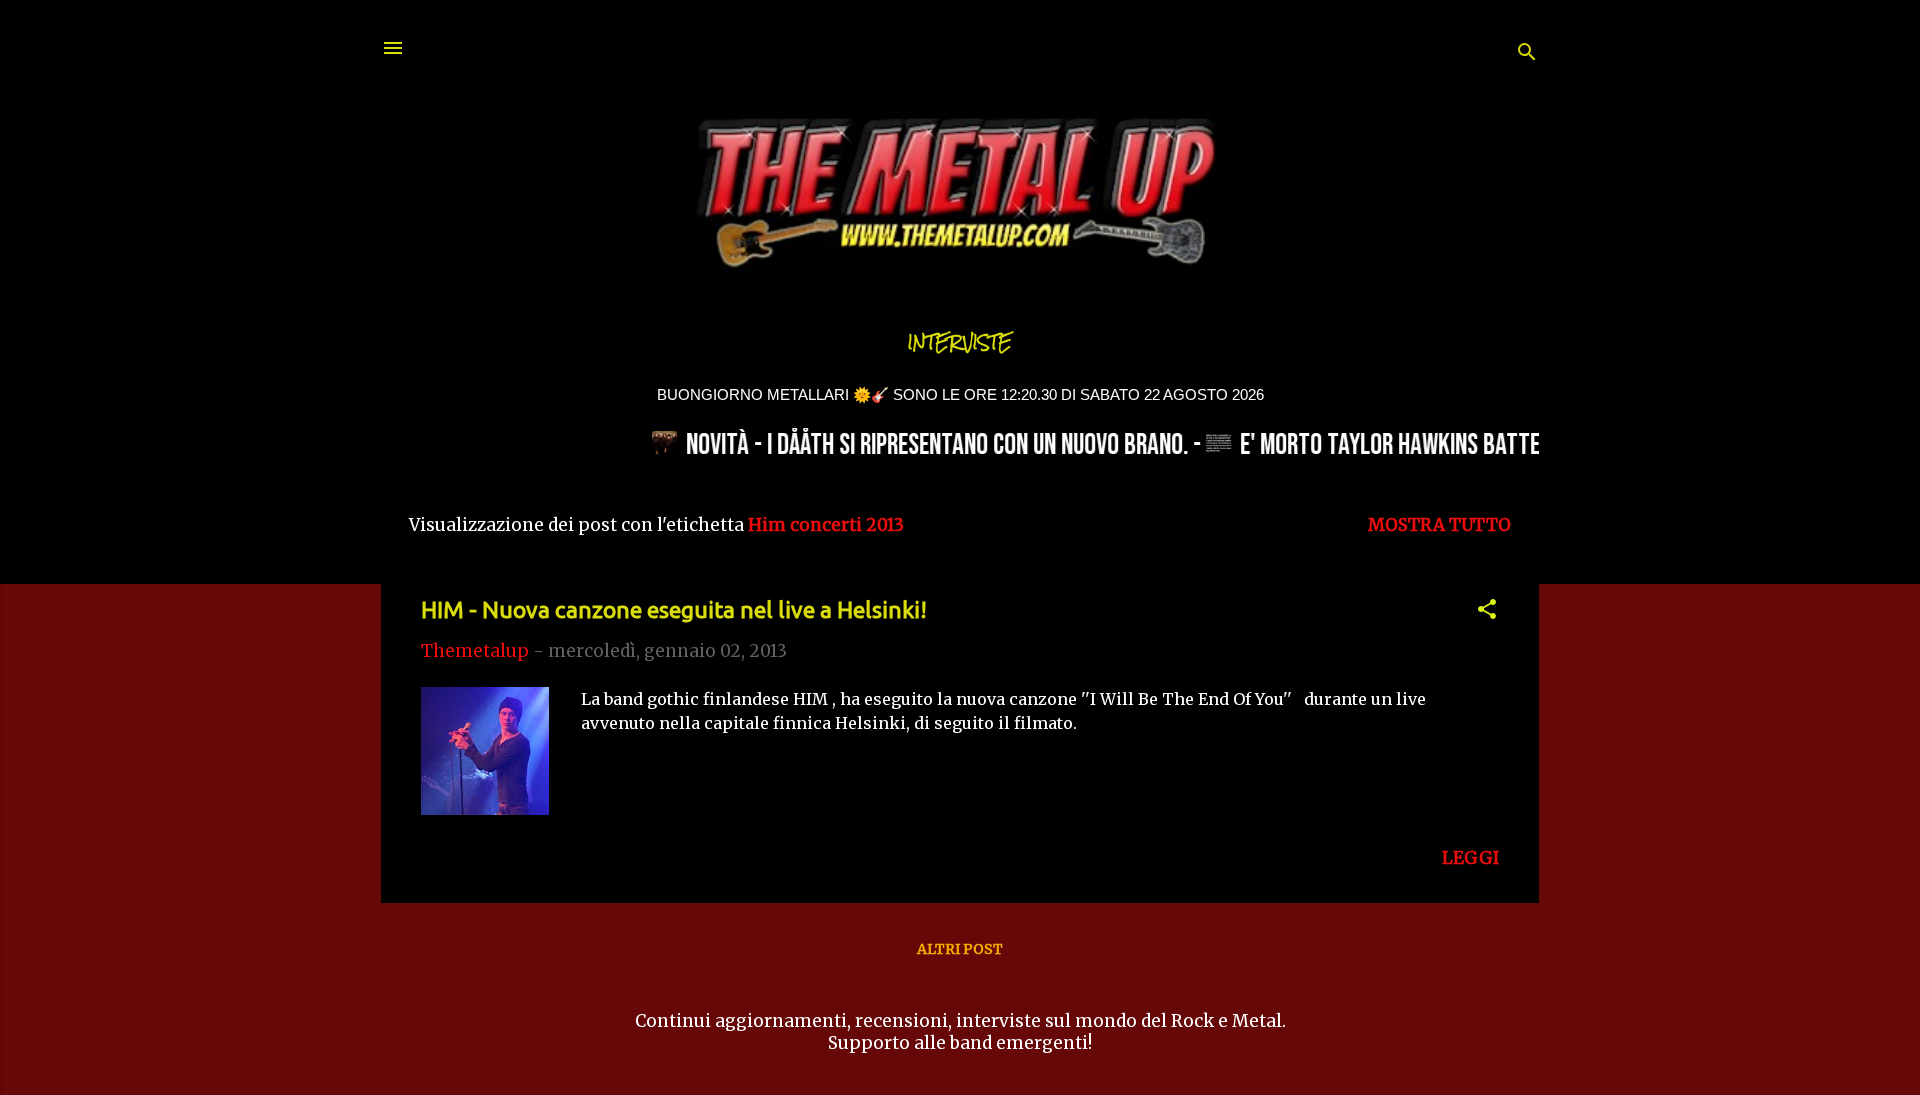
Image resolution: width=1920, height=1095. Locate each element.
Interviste (960, 342)
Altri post (960, 949)
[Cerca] (1527, 54)
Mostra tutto (1439, 525)
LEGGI (1470, 858)
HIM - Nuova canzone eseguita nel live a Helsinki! (674, 609)
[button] (1487, 612)
